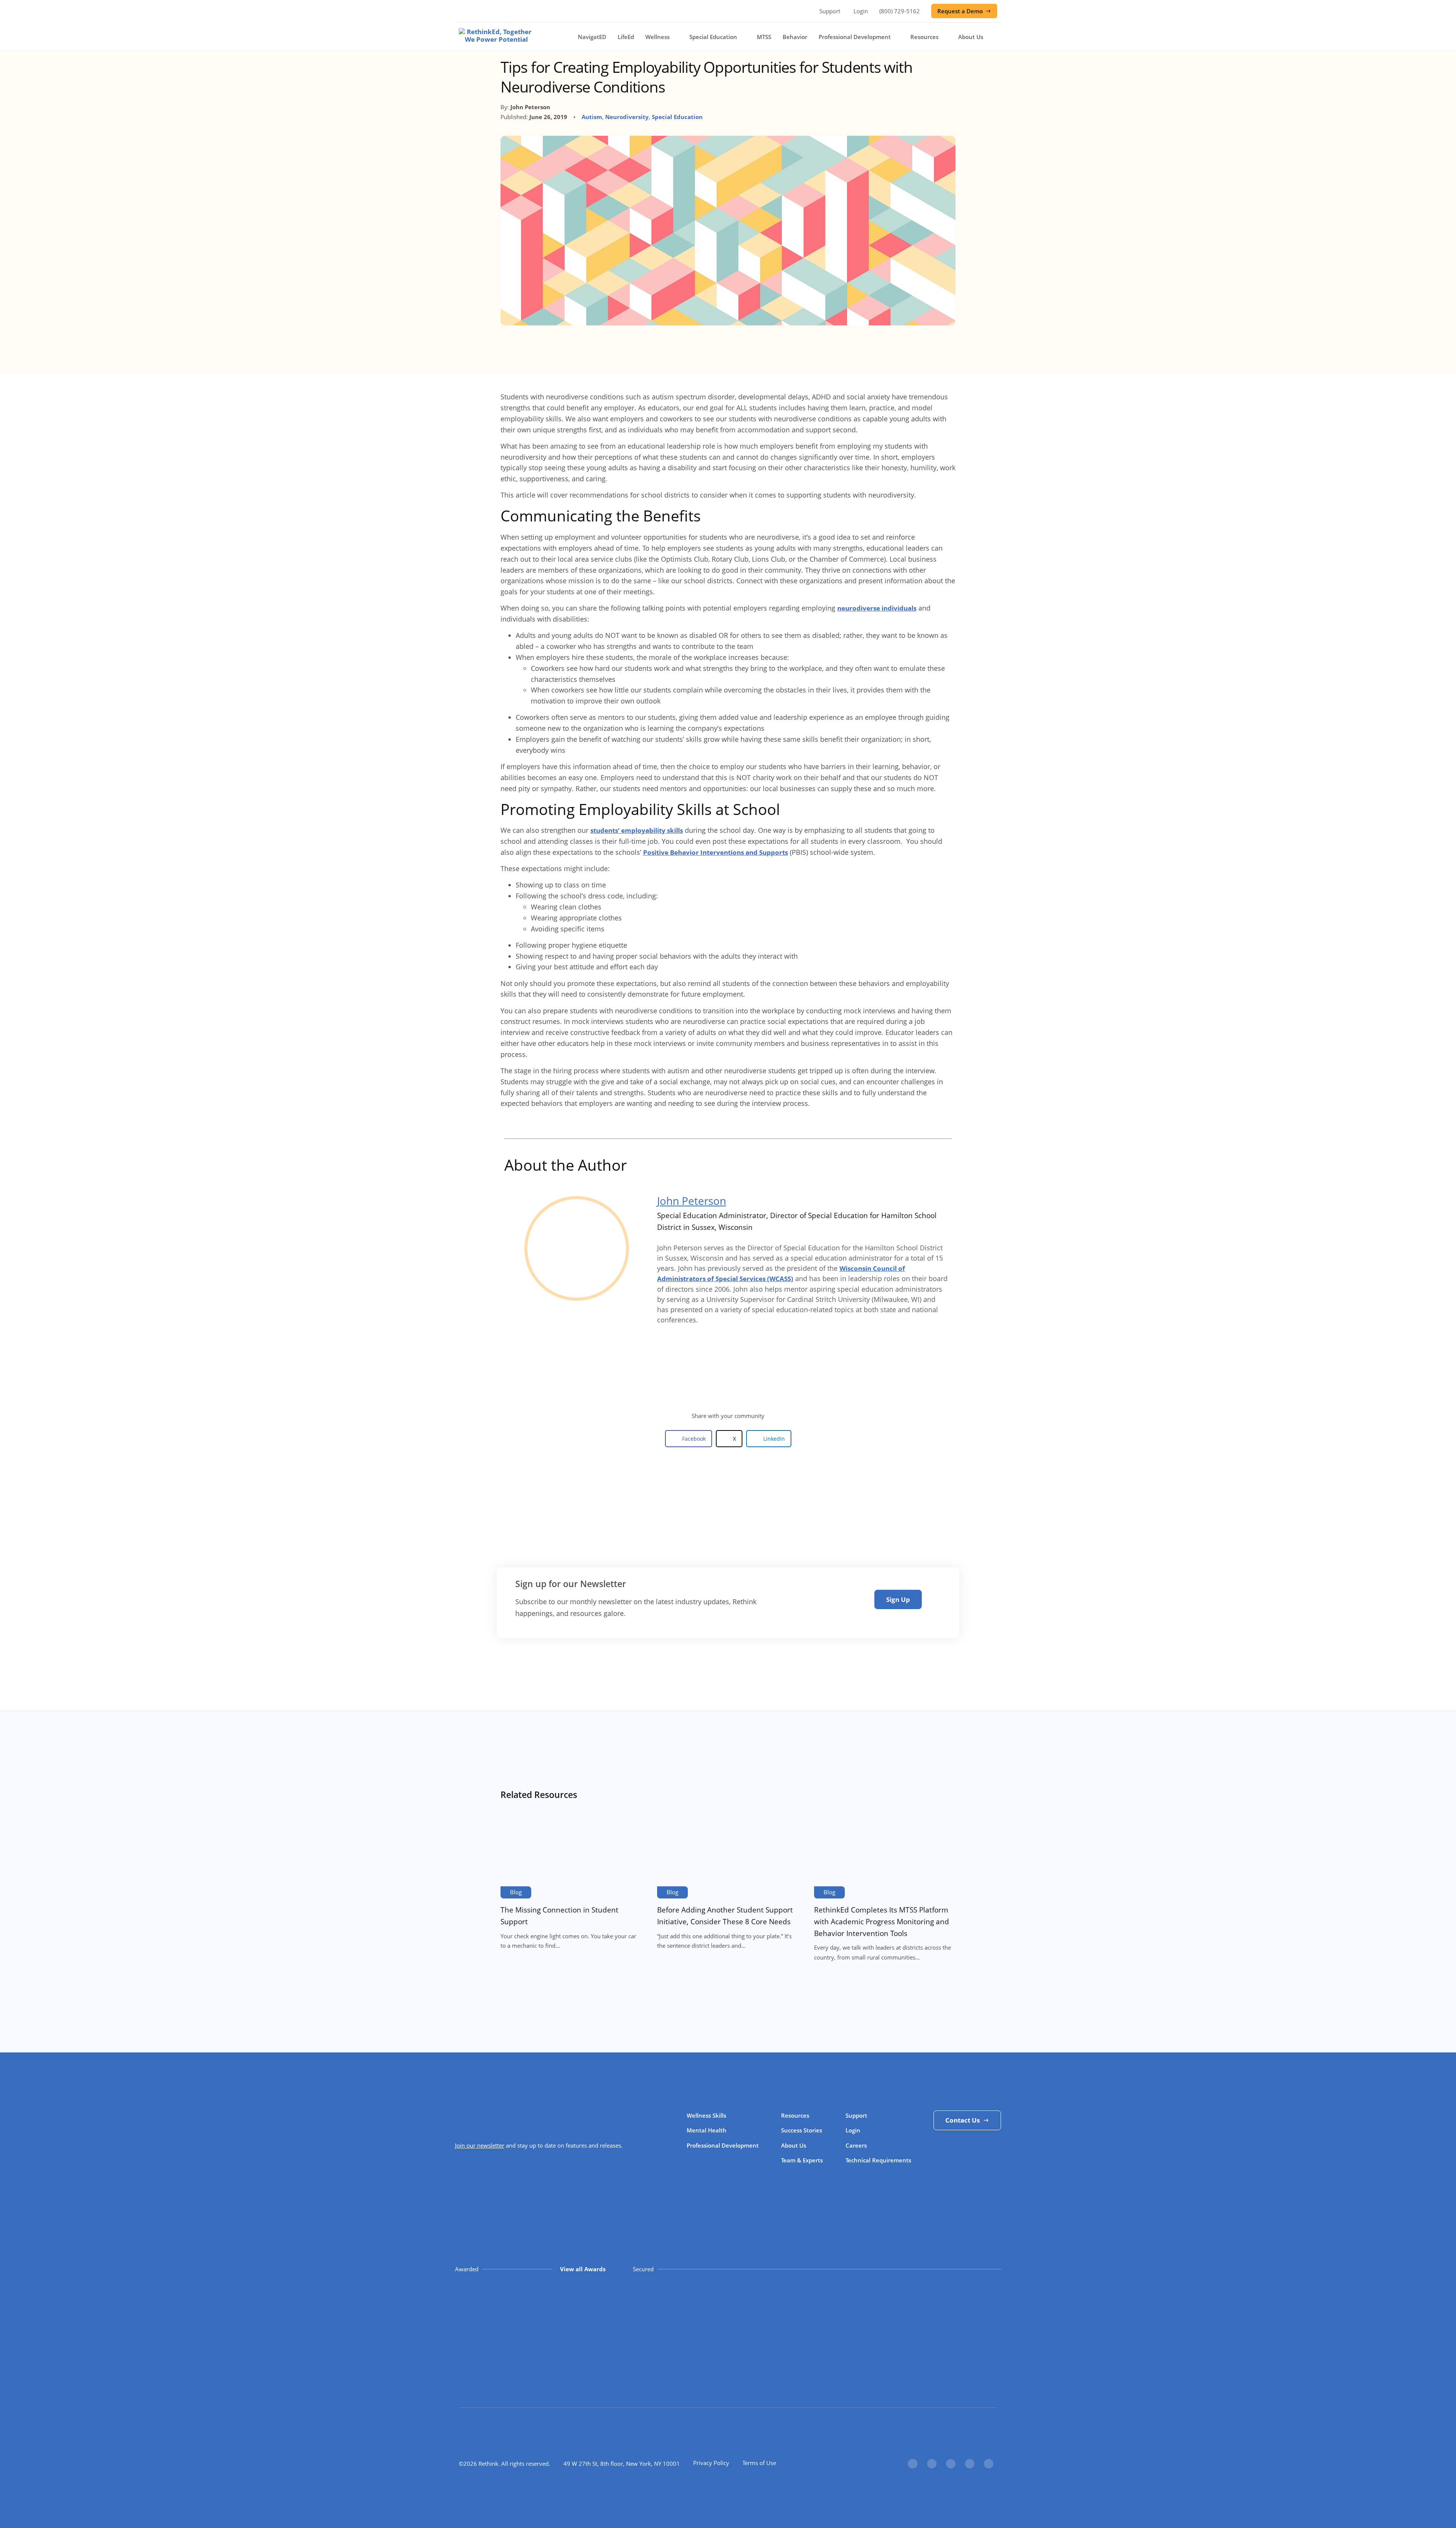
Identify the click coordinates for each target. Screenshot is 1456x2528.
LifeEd (626, 37)
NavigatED (592, 37)
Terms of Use (759, 2463)
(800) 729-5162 (900, 11)
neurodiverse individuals (877, 608)
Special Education (713, 37)
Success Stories (802, 2130)
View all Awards (583, 2269)
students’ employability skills (637, 830)
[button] (689, 1439)
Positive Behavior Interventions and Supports (715, 852)
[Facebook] (912, 2464)
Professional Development (855, 37)
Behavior (795, 37)
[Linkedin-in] (951, 2464)
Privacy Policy (711, 2463)
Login (861, 11)
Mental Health (707, 2130)
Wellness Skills (706, 2115)
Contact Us (963, 2120)
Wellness (657, 37)
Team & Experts (802, 2160)
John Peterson (692, 1201)
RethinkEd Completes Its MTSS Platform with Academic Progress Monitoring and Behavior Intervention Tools (882, 1921)
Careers (856, 2145)
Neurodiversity (627, 117)
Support (830, 11)
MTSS (764, 37)
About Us (971, 37)
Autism (592, 117)
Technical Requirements (878, 2160)
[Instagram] (970, 2464)
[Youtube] (989, 2464)
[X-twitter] (932, 2464)
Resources (924, 37)
